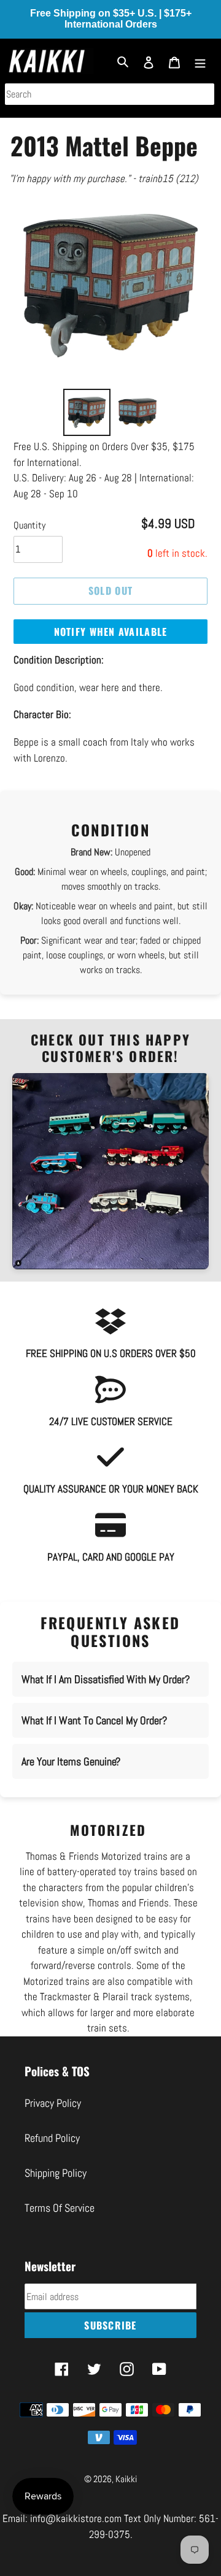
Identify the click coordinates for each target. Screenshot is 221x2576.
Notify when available (111, 647)
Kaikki (126, 2495)
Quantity (29, 541)
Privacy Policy (53, 2119)
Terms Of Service (60, 2224)
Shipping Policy (56, 2189)
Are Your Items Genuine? (71, 1777)
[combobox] (110, 94)
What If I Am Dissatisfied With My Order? (106, 1695)
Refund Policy (52, 2154)
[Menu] (200, 61)
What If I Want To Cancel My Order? (94, 1736)
